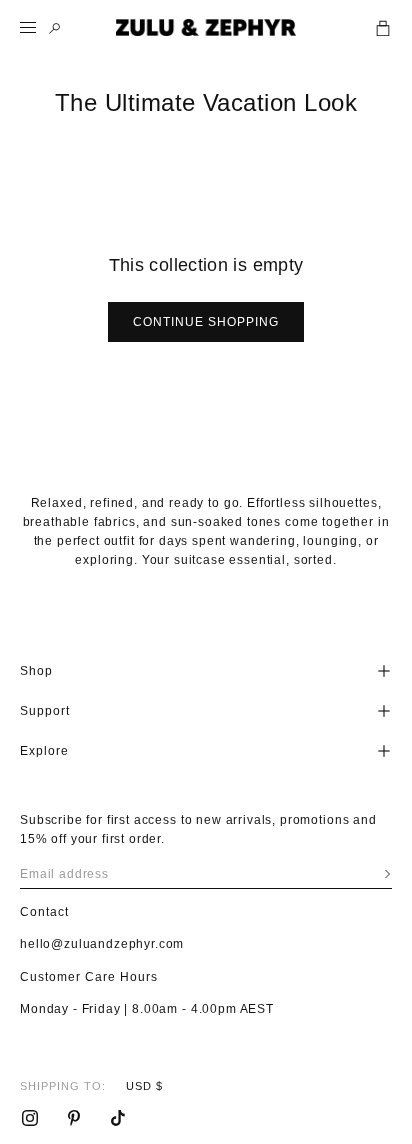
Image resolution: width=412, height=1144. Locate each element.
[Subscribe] (387, 874)
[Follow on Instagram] (30, 1118)
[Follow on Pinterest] (74, 1118)
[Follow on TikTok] (118, 1118)
